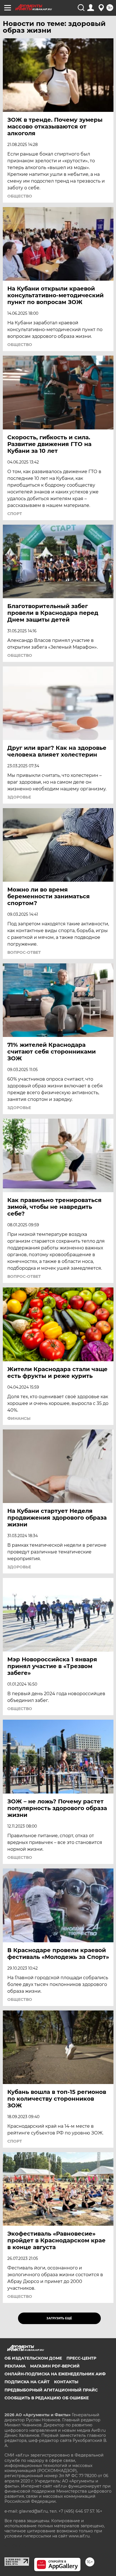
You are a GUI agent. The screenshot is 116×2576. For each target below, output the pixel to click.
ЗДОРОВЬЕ (19, 797)
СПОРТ (15, 514)
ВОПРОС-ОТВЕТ (24, 952)
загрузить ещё (59, 2318)
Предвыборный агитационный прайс (51, 2390)
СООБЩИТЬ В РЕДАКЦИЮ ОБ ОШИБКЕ (47, 2398)
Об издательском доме (33, 2358)
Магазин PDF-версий (55, 2366)
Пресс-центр (81, 2358)
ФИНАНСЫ (19, 1418)
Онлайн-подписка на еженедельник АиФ (55, 2374)
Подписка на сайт (27, 2382)
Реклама (15, 2366)
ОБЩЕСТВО (20, 196)
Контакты (66, 2382)
